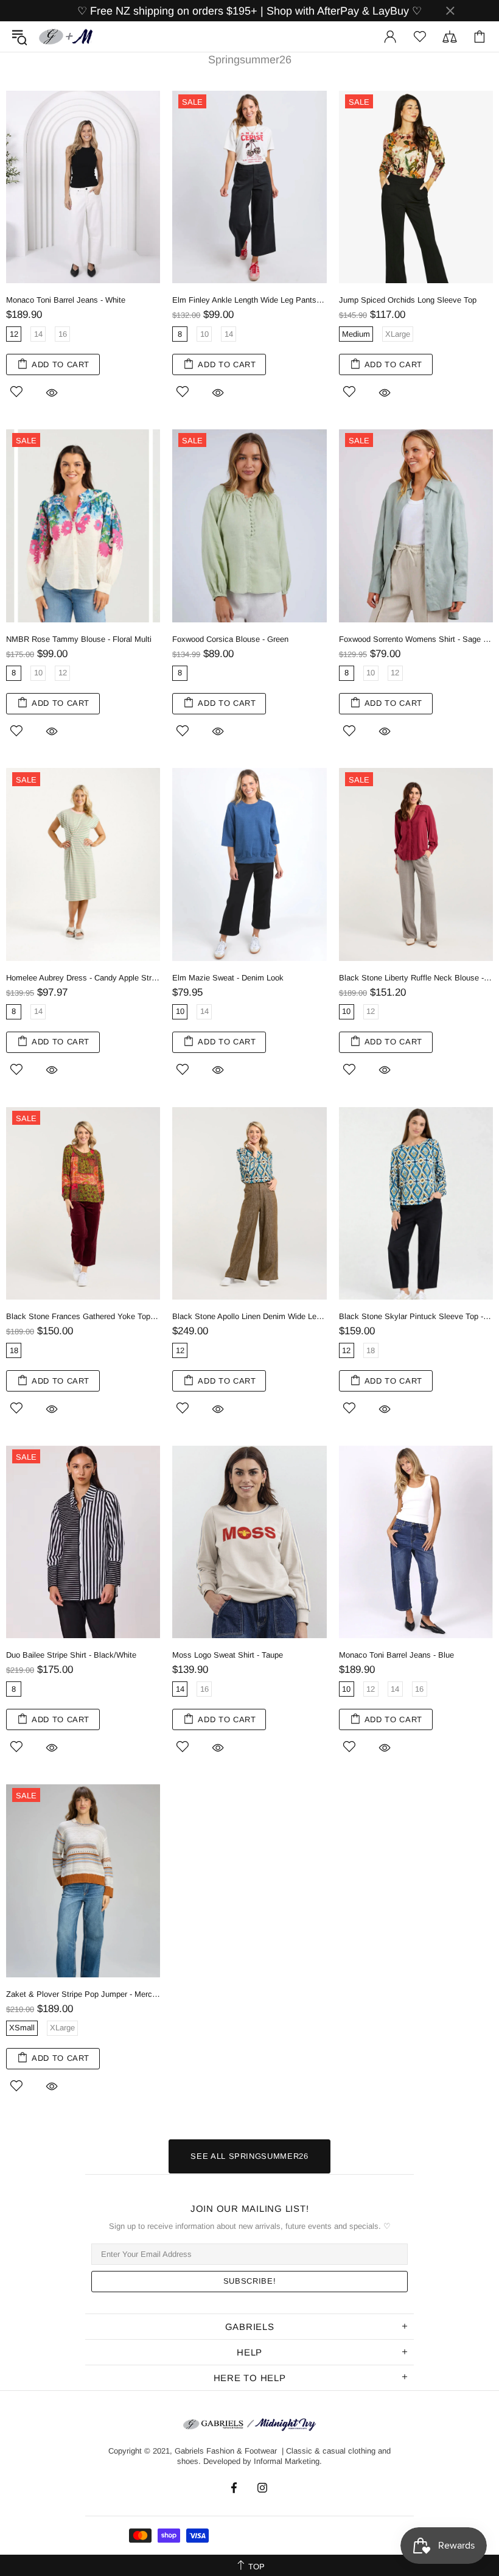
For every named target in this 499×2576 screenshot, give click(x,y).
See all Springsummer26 (249, 2156)
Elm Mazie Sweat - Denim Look (228, 978)
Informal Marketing (287, 2461)
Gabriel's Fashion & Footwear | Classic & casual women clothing (66, 37)
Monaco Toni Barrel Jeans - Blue (396, 1655)
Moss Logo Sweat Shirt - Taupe (228, 1655)
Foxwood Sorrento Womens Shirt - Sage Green (416, 639)
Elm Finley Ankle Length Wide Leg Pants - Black (249, 300)
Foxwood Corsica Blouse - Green (230, 639)
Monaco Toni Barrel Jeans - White (66, 300)
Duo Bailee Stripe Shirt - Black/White (71, 1655)
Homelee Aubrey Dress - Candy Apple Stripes (83, 978)
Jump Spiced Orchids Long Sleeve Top (408, 300)
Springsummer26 (250, 60)
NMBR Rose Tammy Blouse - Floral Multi (79, 639)
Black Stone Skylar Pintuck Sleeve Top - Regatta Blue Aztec (416, 1316)
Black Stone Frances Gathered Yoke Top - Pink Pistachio (83, 1316)
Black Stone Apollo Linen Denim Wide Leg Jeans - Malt (249, 1316)
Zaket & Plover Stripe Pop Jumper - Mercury (83, 1994)
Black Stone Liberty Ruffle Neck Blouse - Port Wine (416, 978)
